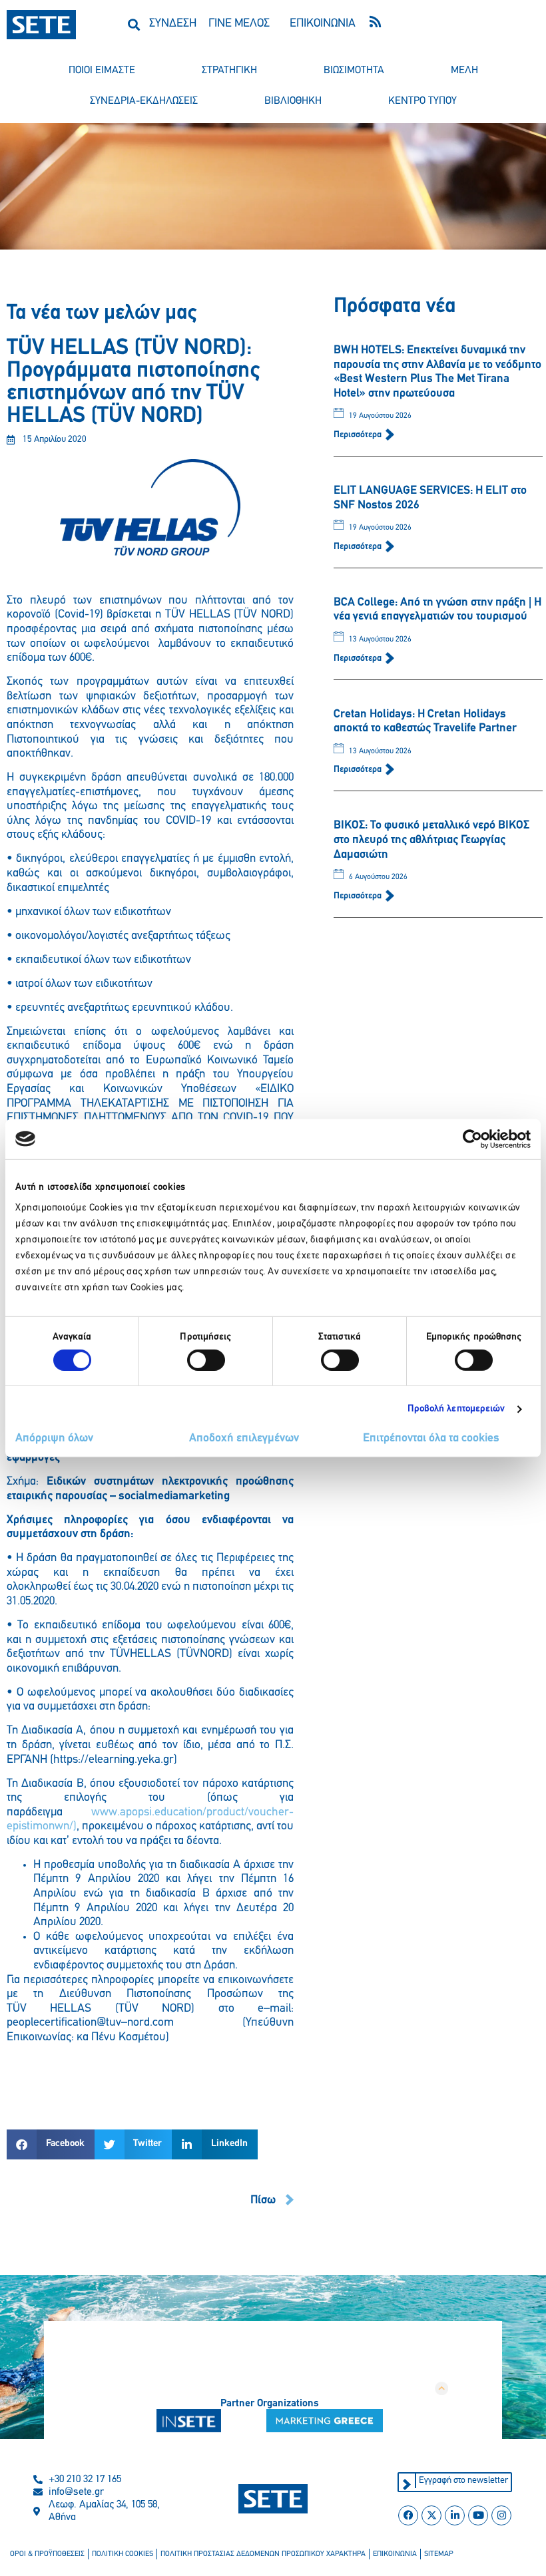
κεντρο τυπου (422, 101)
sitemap (439, 2554)
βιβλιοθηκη (293, 101)
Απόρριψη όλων (54, 1439)
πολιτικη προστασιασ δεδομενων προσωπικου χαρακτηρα (263, 2554)
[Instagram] (501, 2515)
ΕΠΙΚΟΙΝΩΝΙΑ (323, 24)
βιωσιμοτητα (354, 71)
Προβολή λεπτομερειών (456, 1409)
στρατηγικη (229, 71)
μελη (464, 71)
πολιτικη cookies (123, 2554)
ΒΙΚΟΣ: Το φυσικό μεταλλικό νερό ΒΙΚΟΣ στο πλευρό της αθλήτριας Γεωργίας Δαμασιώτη (431, 840)
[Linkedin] (455, 2515)
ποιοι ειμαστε (102, 71)
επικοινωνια (395, 2554)
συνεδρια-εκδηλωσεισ (144, 101)
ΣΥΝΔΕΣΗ (173, 24)
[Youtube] (478, 2515)
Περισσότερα (359, 435)
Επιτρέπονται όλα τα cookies (431, 1439)
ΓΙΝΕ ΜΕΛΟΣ (239, 24)
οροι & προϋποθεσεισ (47, 2554)
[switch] (206, 1360)
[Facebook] (408, 2515)
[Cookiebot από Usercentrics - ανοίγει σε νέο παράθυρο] (472, 1139)
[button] (134, 24)
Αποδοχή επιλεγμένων (244, 1439)
